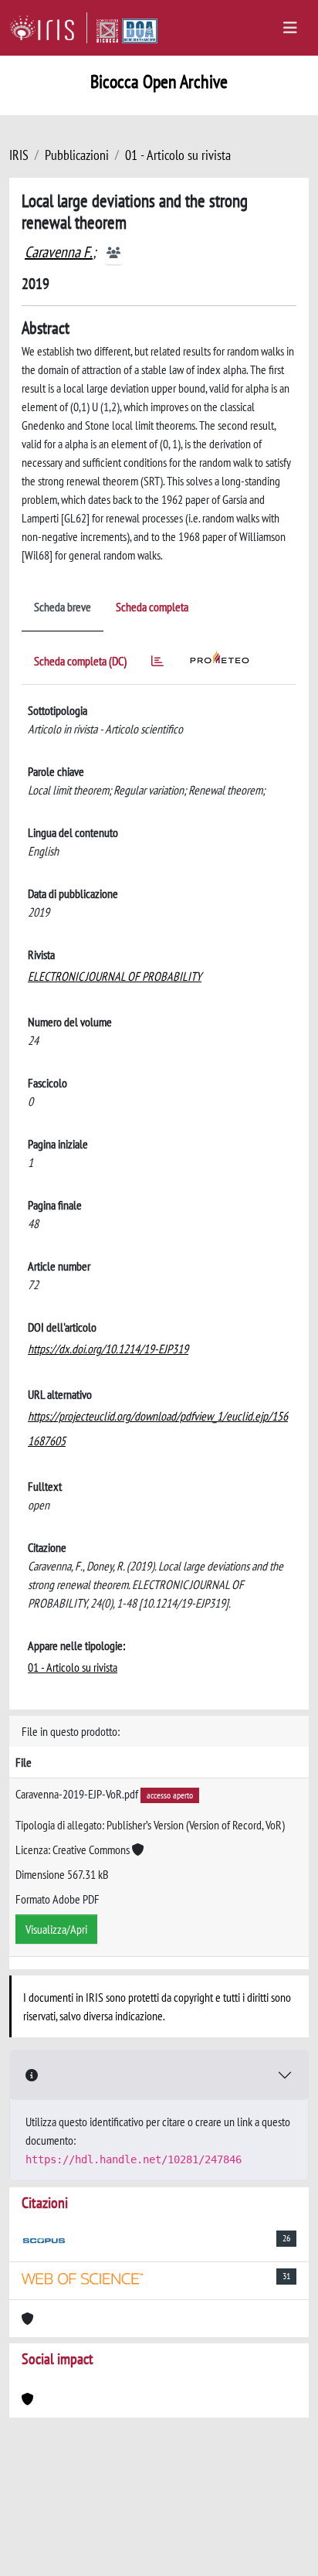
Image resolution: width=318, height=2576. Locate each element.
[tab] (157, 664)
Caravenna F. (59, 252)
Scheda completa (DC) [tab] (80, 661)
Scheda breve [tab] (63, 607)
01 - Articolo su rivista (178, 155)
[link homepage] (48, 28)
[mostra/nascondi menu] (290, 28)
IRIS (19, 155)
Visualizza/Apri (56, 1929)
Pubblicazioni (77, 155)
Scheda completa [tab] (152, 607)
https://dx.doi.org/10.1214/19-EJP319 (108, 1349)
